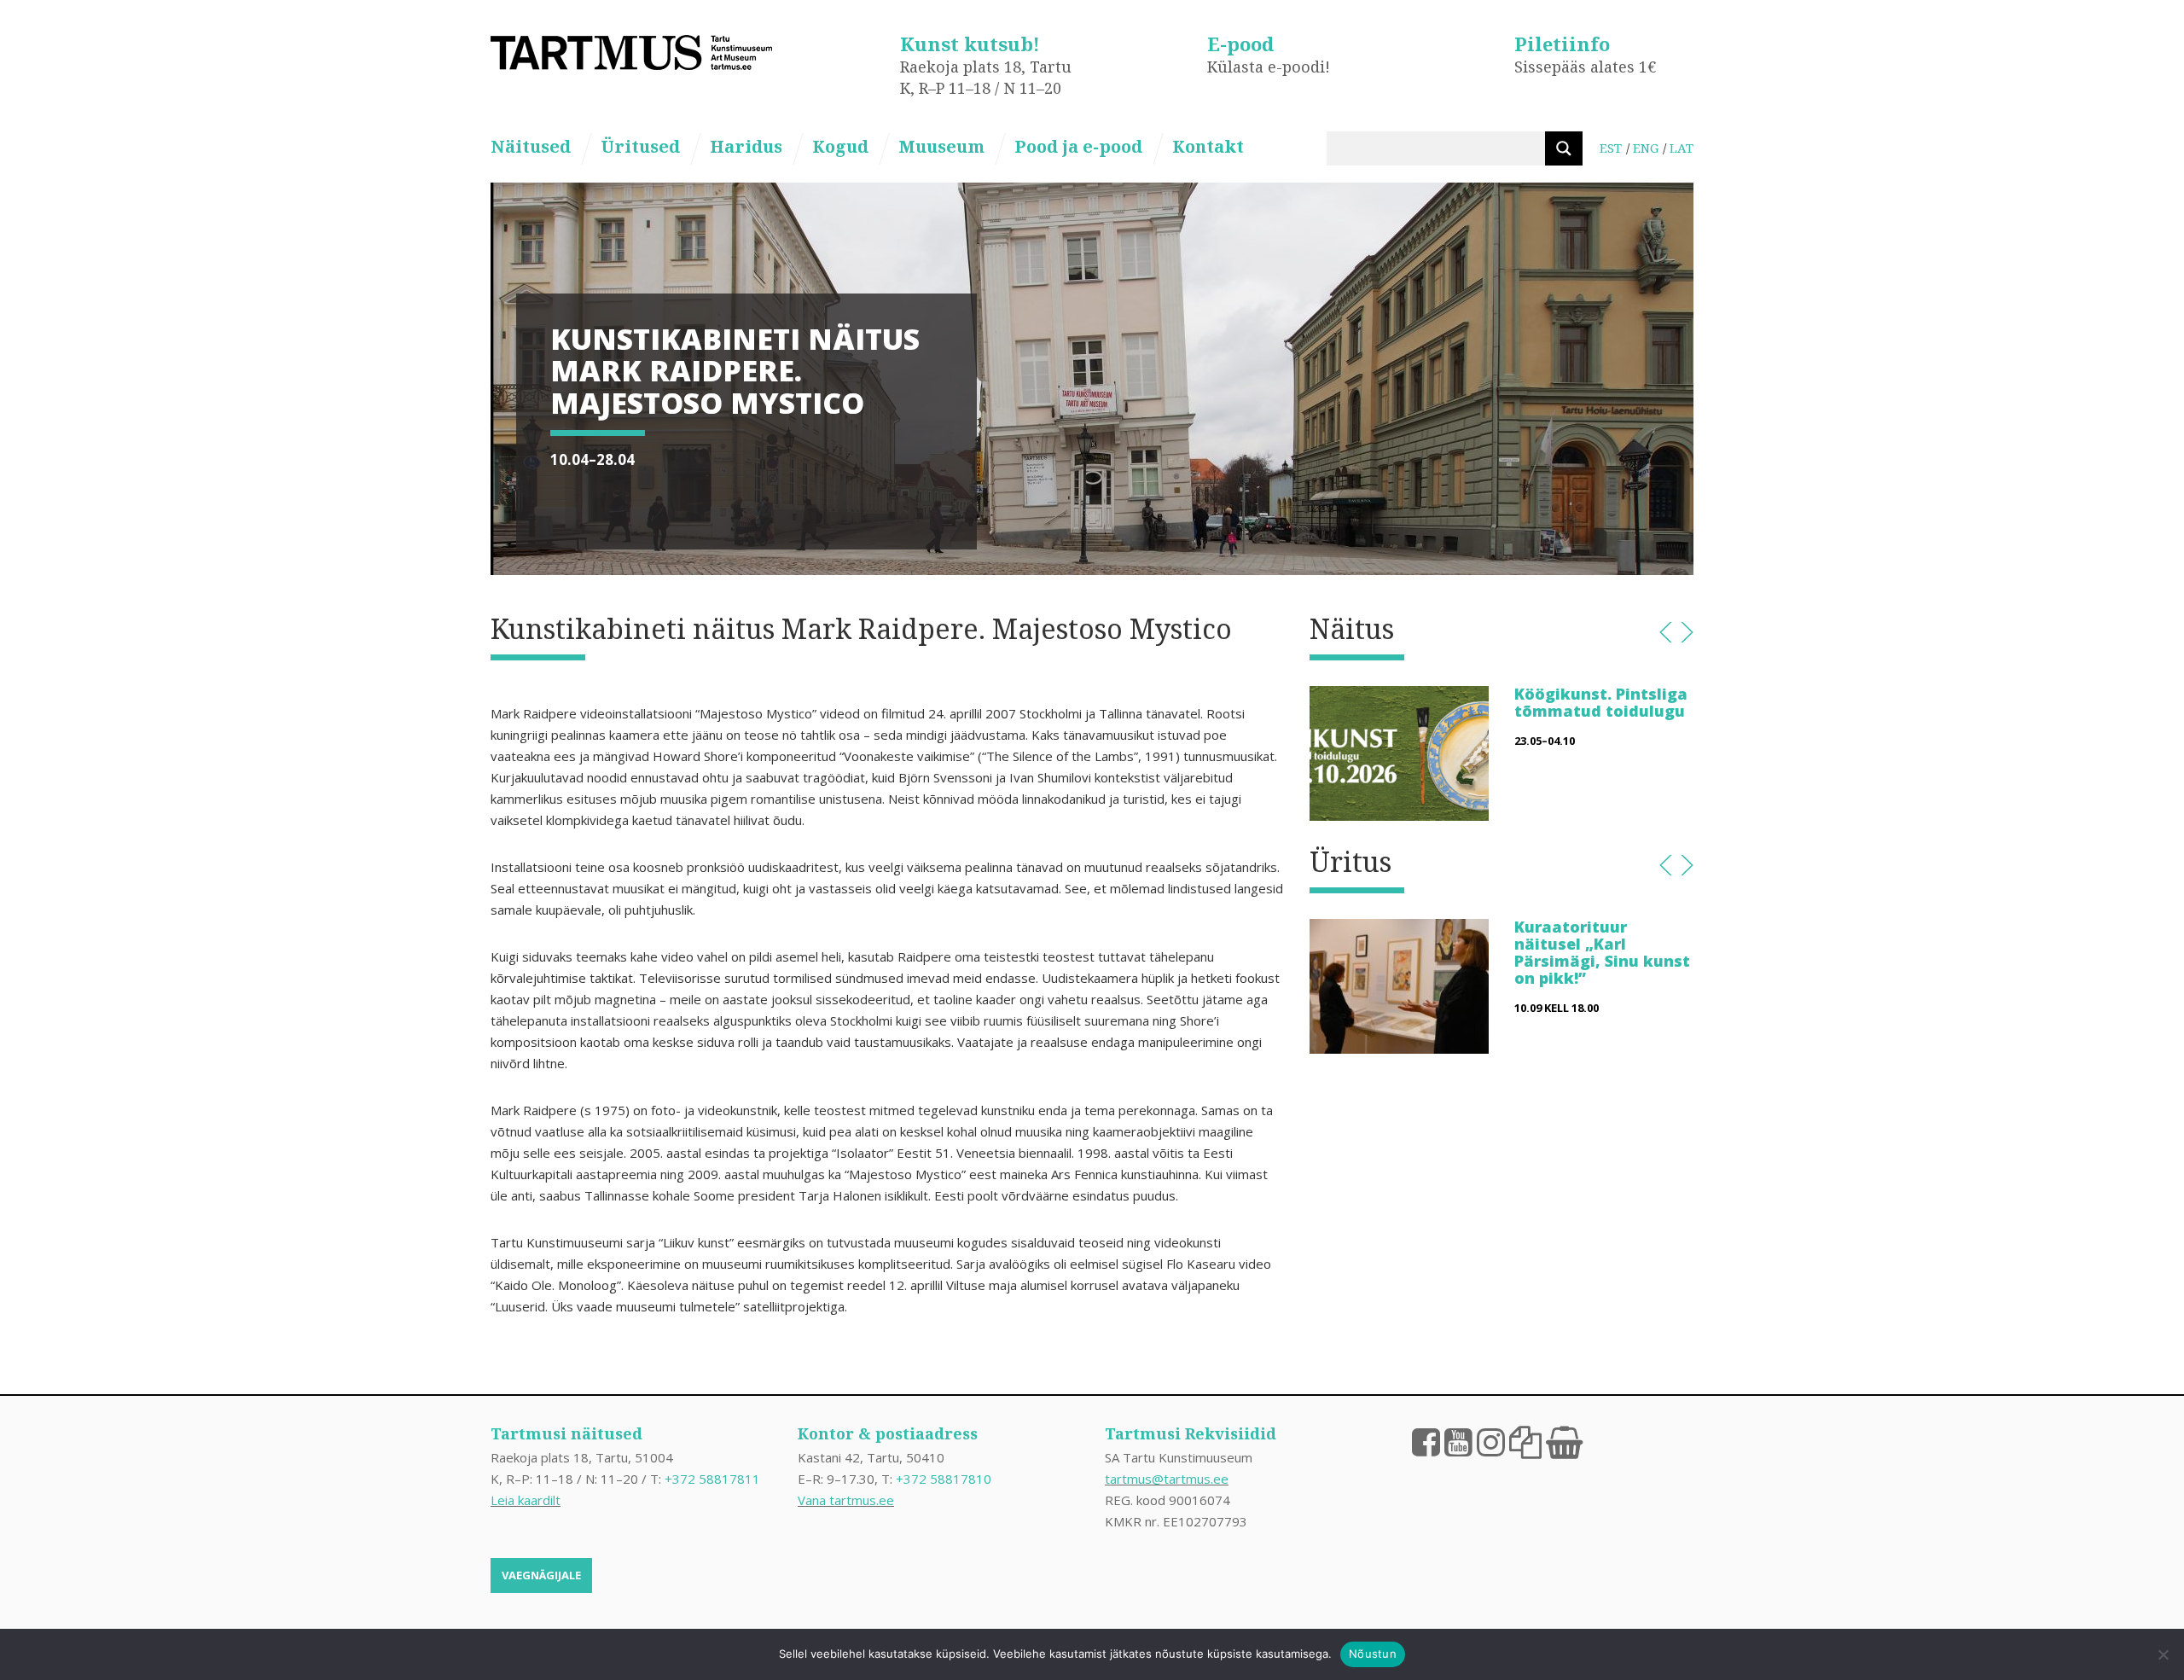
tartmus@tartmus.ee (1167, 1479)
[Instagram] (1491, 1441)
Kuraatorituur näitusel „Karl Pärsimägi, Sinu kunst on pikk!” (1602, 952)
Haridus (746, 146)
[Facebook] (1426, 1441)
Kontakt (1208, 146)
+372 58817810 (944, 1479)
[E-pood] (1564, 1441)
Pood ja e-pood (1078, 146)
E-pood (1240, 44)
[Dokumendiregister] (1525, 1441)
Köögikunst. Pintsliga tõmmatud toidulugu (1601, 702)
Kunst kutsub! (970, 44)
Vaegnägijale (541, 1575)
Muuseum (941, 146)
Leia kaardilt (526, 1500)
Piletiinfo (1562, 44)
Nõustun (1373, 1654)
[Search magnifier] (1564, 148)
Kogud (840, 146)
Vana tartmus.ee (846, 1500)
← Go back (1666, 632)
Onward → (1687, 632)
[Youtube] (1458, 1441)
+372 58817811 (712, 1479)
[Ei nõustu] (2163, 1654)
